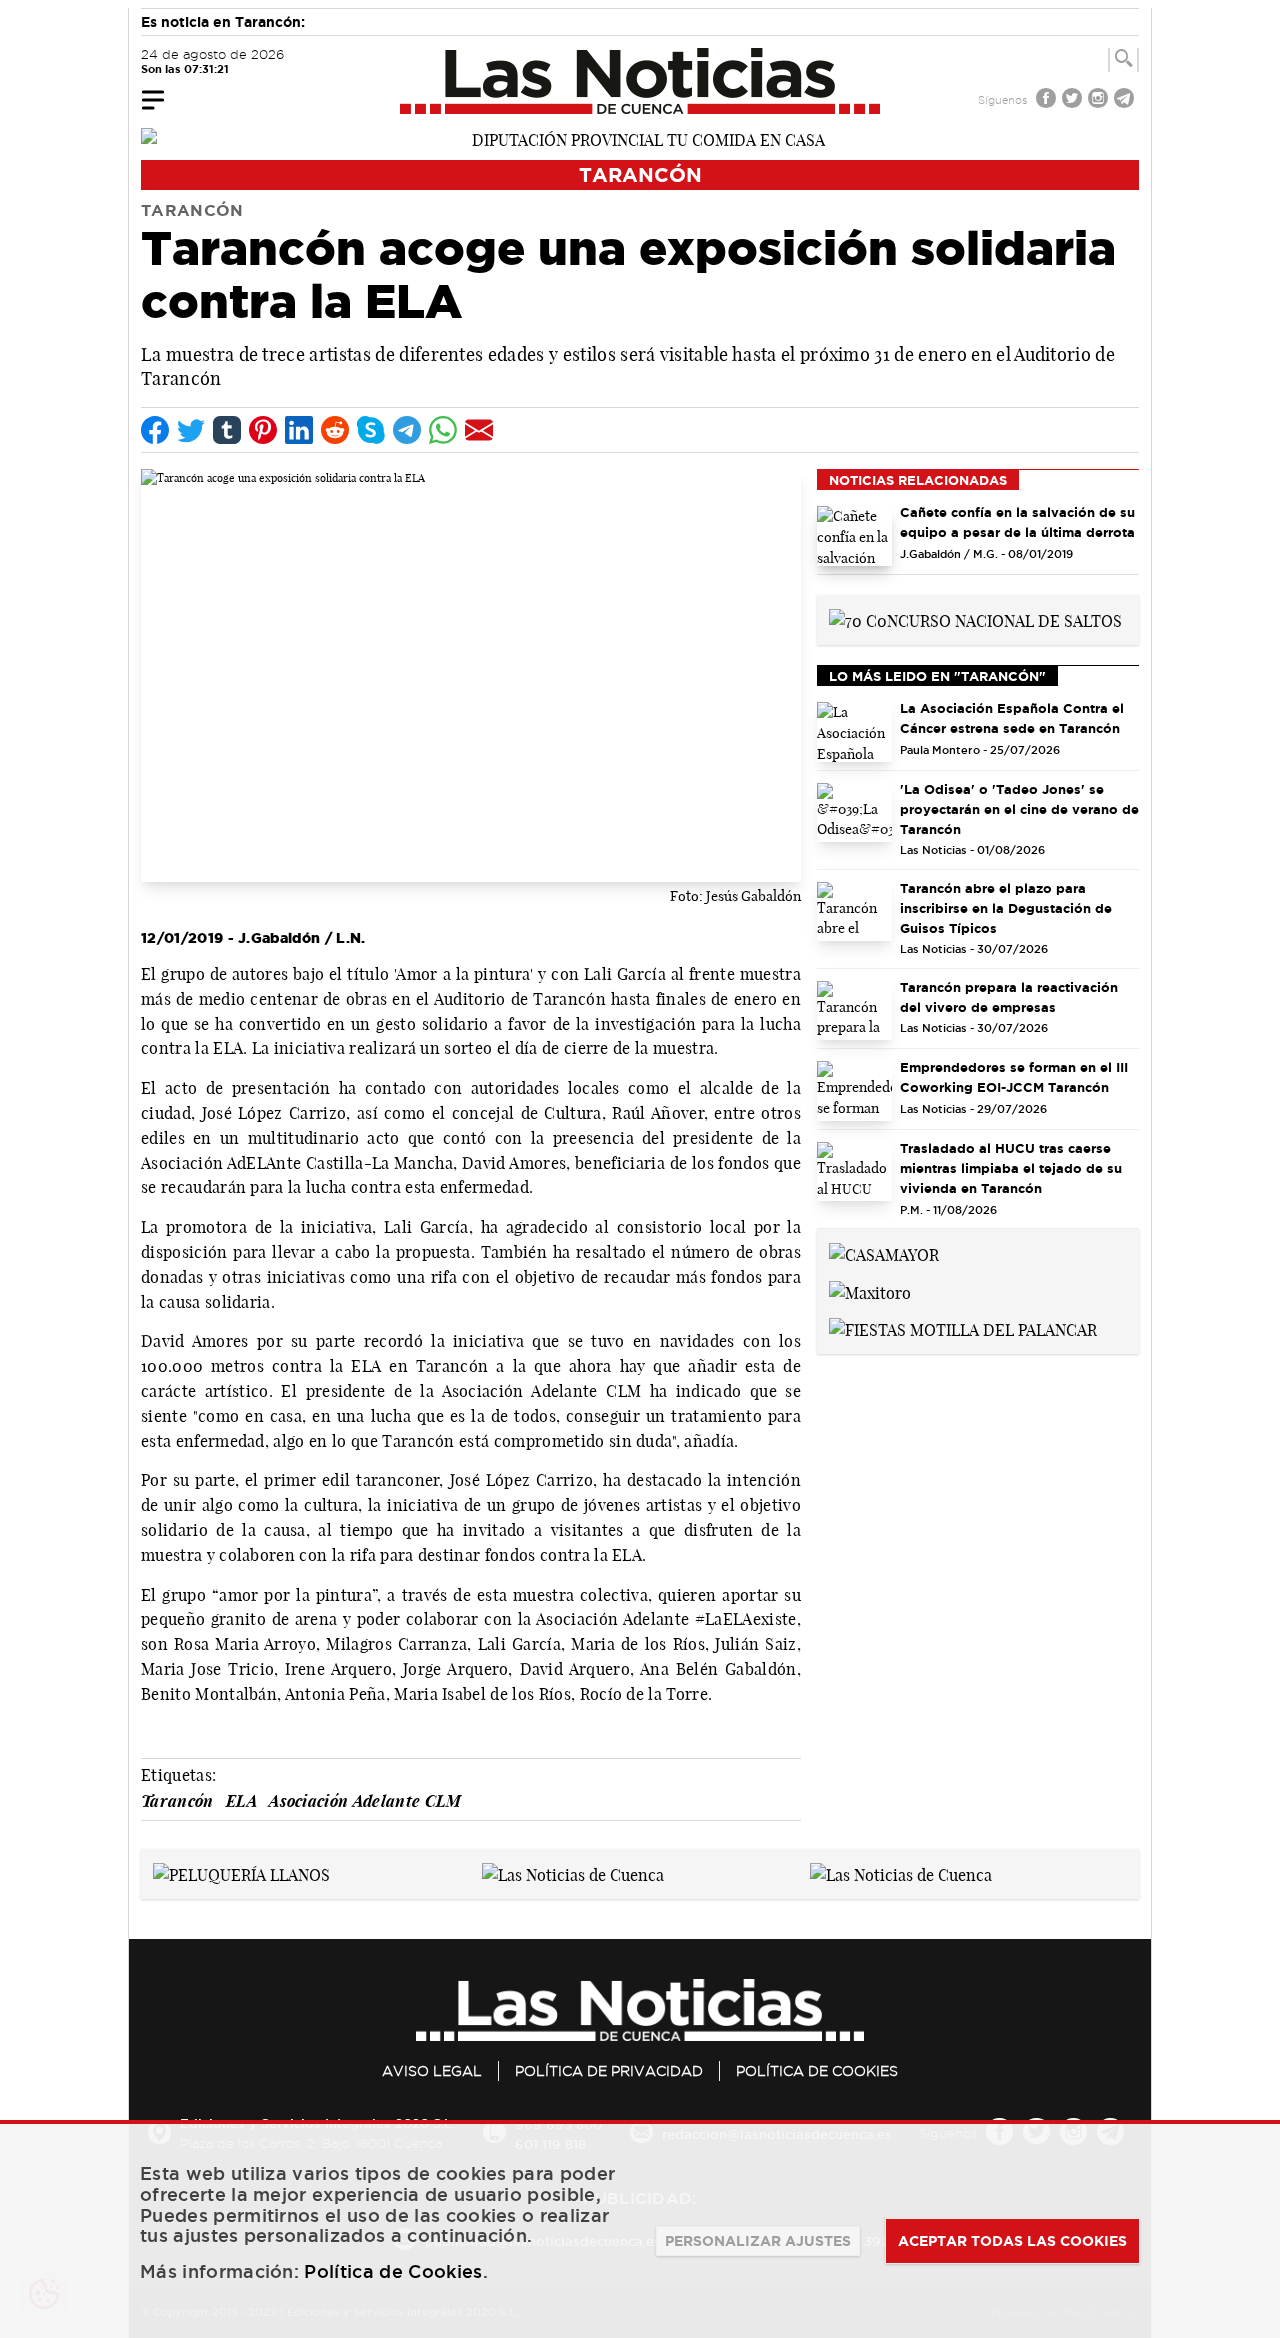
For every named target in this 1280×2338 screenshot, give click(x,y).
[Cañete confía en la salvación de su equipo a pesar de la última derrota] (854, 536)
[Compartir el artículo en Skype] (371, 430)
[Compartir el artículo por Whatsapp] (443, 430)
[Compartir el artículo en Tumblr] (227, 430)
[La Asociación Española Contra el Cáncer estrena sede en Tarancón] (854, 732)
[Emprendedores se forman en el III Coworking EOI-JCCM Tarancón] (854, 1091)
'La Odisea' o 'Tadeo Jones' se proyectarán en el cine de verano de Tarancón (1019, 809)
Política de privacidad (609, 2071)
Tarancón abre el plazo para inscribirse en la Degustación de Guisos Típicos (1006, 908)
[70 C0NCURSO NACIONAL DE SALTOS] (975, 619)
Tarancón (640, 174)
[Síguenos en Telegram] (1126, 100)
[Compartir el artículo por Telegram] (407, 430)
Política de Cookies (817, 2071)
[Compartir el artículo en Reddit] (335, 430)
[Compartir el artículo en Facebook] (155, 430)
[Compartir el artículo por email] (479, 430)
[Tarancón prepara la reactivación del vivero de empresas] (854, 1011)
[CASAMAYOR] (884, 1253)
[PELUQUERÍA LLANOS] (241, 1873)
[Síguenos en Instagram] (1100, 100)
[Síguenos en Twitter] (1074, 100)
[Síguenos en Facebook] (1048, 100)
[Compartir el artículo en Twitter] (191, 430)
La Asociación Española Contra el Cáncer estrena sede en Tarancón (1012, 718)
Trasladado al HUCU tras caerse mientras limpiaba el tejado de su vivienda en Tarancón (1011, 1168)
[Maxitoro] (870, 1291)
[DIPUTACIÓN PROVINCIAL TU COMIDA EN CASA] (640, 138)
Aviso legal (432, 2071)
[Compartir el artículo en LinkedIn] (299, 430)
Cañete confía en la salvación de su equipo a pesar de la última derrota (1017, 522)
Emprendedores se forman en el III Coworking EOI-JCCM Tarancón (1014, 1077)
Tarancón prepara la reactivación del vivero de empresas (1009, 997)
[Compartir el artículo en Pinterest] (263, 430)
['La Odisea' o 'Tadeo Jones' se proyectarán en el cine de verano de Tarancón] (854, 813)
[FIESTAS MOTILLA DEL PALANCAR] (963, 1329)
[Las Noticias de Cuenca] (640, 81)
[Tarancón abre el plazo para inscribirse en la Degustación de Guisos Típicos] (854, 912)
